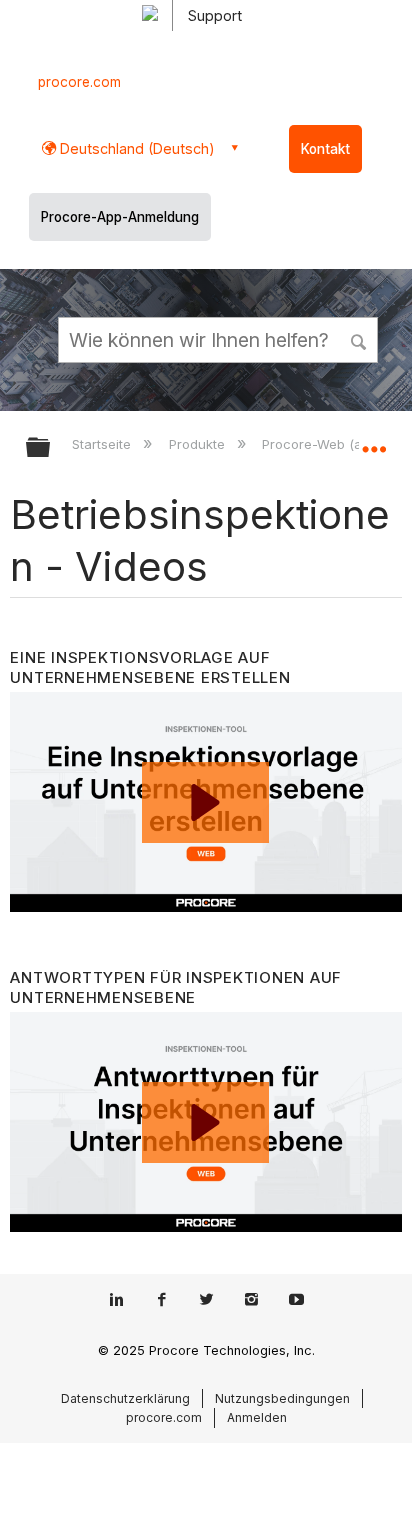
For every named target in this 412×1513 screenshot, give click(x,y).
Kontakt (325, 149)
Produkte (198, 444)
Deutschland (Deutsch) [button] (135, 148)
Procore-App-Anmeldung (120, 217)
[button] (360, 339)
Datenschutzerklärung (125, 1398)
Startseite (103, 444)
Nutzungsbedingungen (282, 1398)
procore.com (79, 82)
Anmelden (257, 1417)
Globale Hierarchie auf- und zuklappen (51, 448)
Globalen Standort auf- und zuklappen (374, 441)
